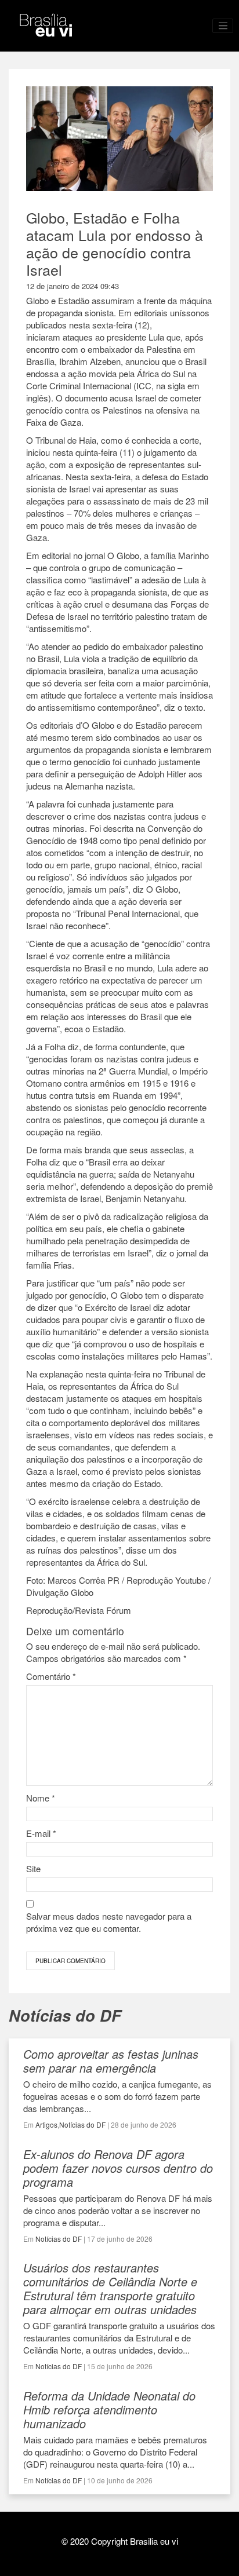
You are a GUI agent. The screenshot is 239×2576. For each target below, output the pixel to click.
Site (33, 1868)
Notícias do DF (82, 2124)
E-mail (41, 1833)
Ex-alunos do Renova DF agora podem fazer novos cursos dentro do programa (118, 2168)
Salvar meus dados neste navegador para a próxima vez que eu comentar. (109, 1922)
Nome (41, 1798)
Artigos (46, 2124)
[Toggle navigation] (223, 26)
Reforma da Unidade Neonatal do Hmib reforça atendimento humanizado (109, 2409)
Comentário (51, 1676)
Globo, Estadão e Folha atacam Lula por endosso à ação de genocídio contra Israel (115, 243)
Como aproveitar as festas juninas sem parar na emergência (111, 2061)
